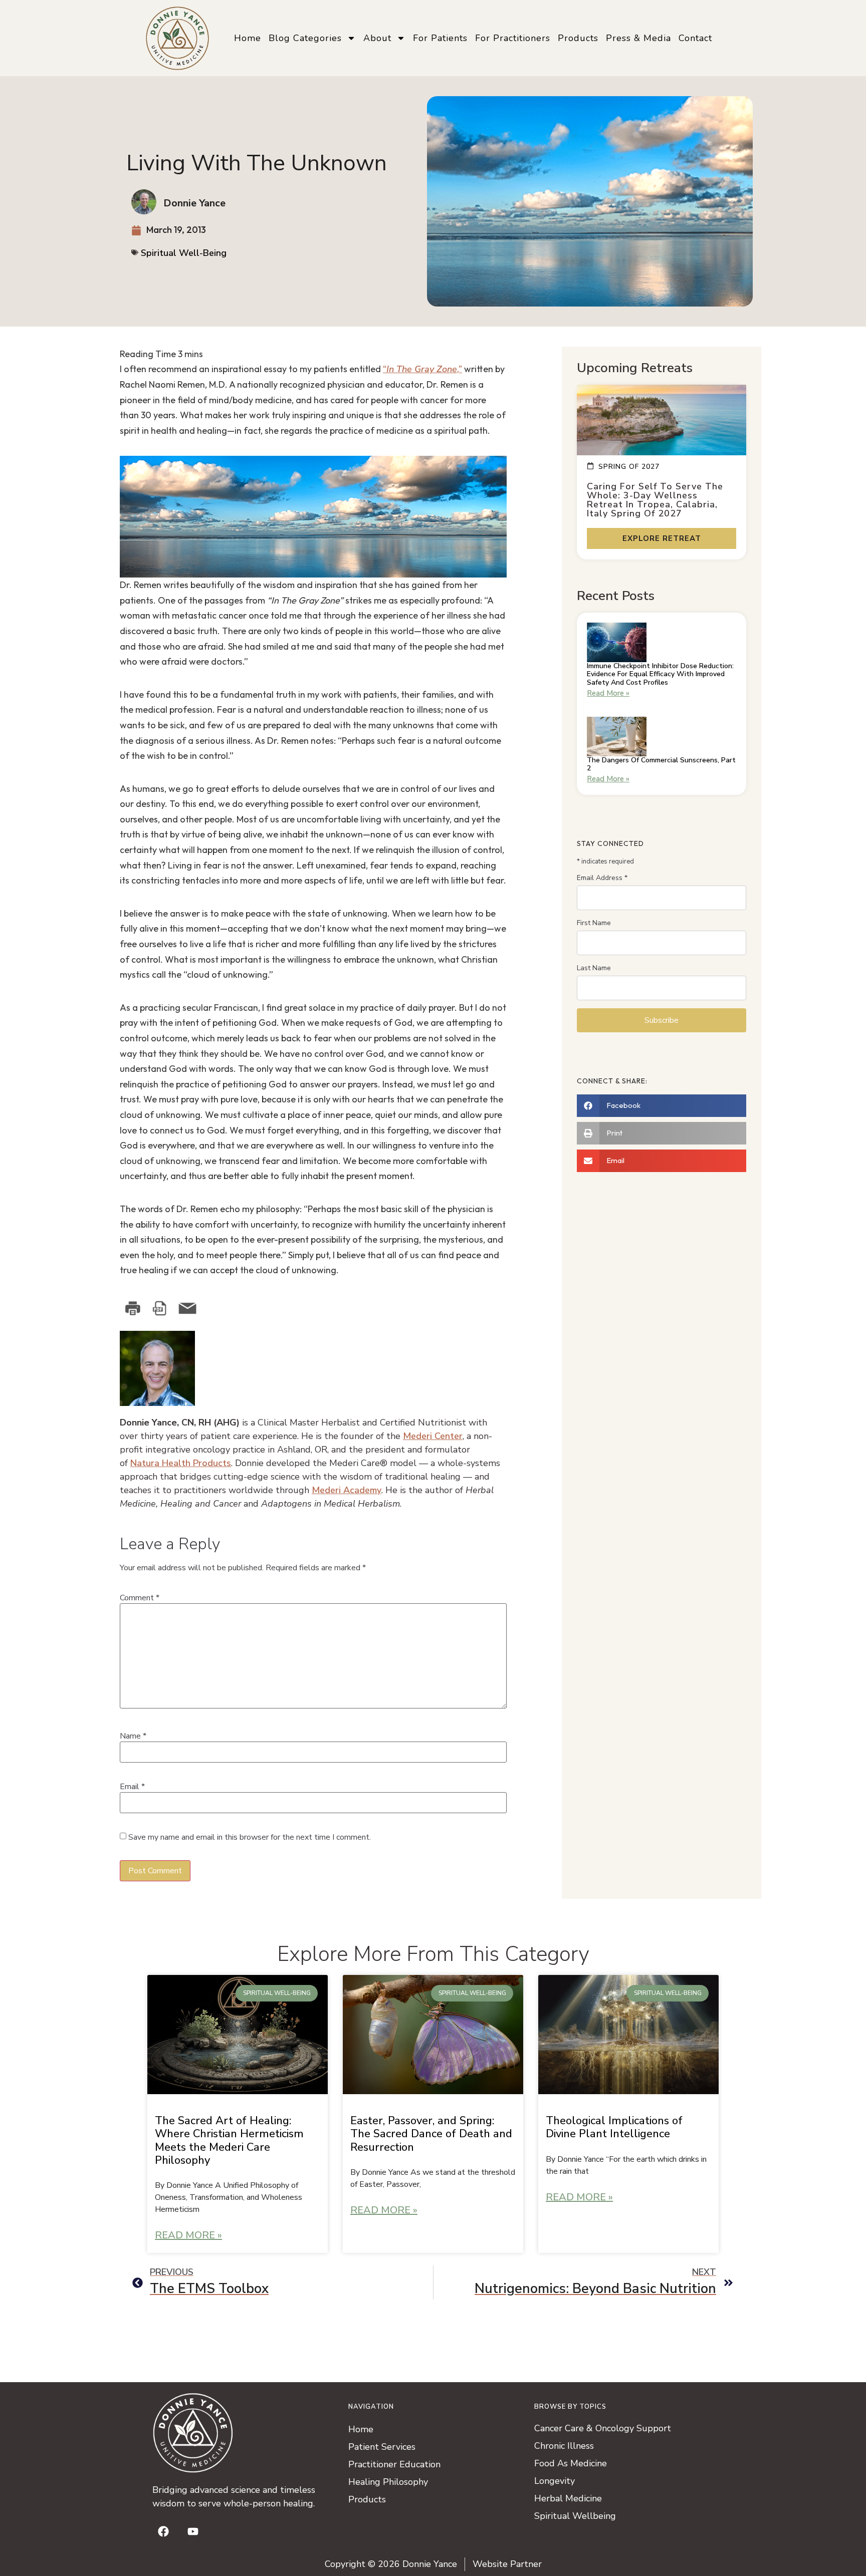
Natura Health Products (181, 1463)
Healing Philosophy (388, 2482)
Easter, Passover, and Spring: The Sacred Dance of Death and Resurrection (431, 2134)
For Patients (440, 38)
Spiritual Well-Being (184, 253)
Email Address (602, 878)
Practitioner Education (394, 2464)
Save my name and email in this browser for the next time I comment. (250, 1837)
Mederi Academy (347, 1490)
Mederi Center (433, 1436)
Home (248, 38)
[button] (662, 1106)
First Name (594, 923)
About (377, 38)
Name (133, 1736)
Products (578, 38)
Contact (695, 38)
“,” (422, 369)
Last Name (594, 968)
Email (132, 1787)
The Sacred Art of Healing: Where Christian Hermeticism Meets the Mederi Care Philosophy (229, 2140)
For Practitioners (513, 38)
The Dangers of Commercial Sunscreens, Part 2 (661, 764)
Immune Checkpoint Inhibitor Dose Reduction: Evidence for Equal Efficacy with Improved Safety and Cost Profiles (660, 674)
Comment (140, 1598)
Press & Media (638, 38)
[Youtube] (193, 2531)
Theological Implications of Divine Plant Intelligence (614, 2127)
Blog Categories (305, 38)
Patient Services (382, 2447)
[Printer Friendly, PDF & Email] (170, 1308)
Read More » (608, 693)
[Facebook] (163, 2531)
